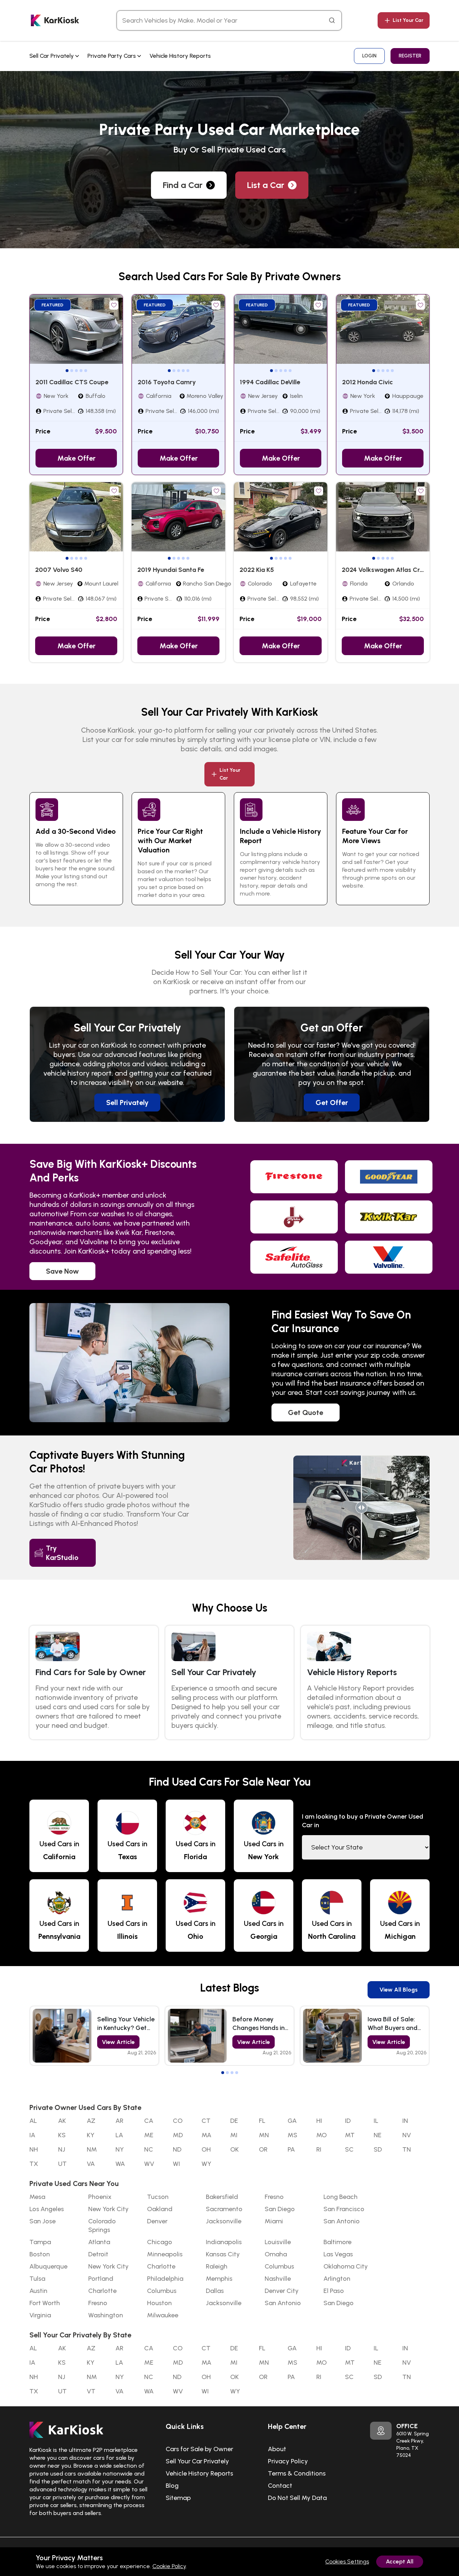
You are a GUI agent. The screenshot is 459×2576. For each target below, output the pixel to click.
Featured (53, 305)
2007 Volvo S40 (59, 570)
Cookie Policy (169, 2566)
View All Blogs (399, 1990)
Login (369, 56)
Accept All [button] (400, 2561)
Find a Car (183, 185)
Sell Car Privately (52, 56)
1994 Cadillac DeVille (270, 382)
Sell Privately (127, 1103)
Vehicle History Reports (180, 56)
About (277, 2449)
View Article (118, 2042)
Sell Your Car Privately (197, 2461)
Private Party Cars (112, 56)
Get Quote (306, 1412)
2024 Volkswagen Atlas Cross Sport (395, 570)
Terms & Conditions (297, 2473)
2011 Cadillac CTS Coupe (72, 382)
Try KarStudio (62, 1553)
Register (410, 56)
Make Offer (76, 458)
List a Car (266, 185)
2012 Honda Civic (368, 382)
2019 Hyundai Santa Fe (171, 570)
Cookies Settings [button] (347, 2561)
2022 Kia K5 (257, 570)
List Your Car (408, 20)
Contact (280, 2486)
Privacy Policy (288, 2461)
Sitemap (178, 2498)
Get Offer (332, 1103)
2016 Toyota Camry (167, 382)
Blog (172, 2486)
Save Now (62, 1271)
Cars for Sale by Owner (199, 2449)
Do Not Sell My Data (297, 2498)
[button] (67, 371)
